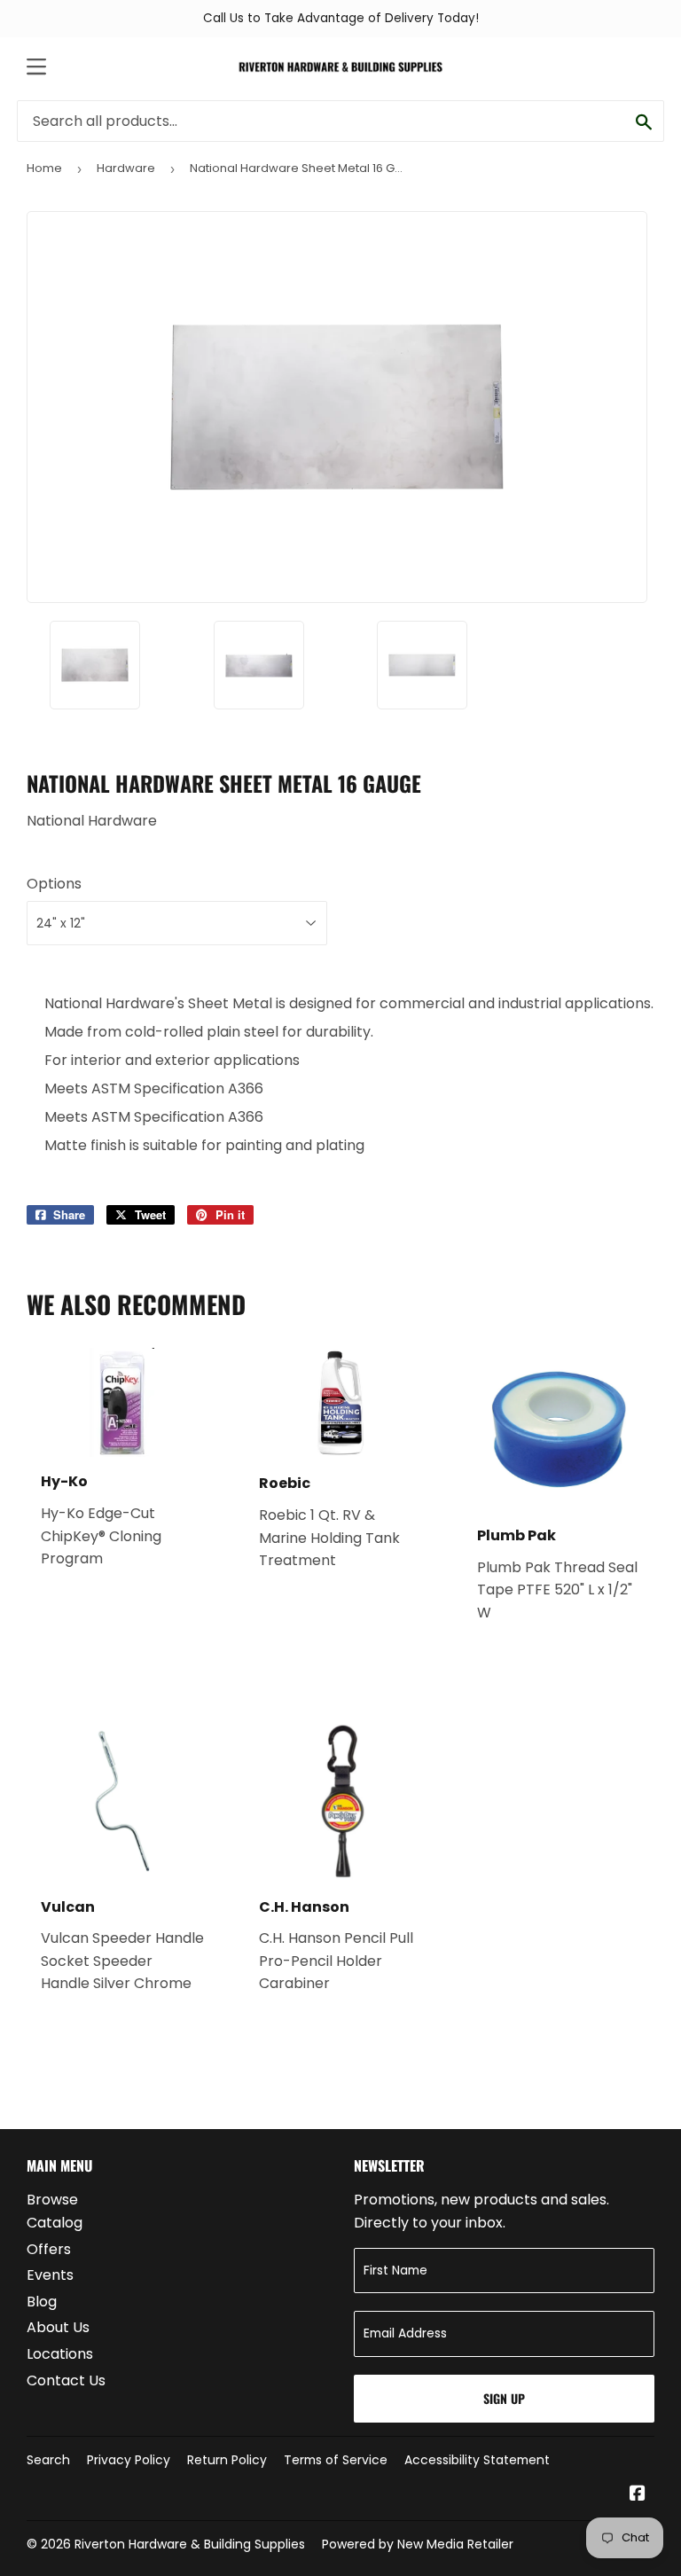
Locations (60, 2354)
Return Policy (227, 2460)
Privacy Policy (129, 2460)
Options (54, 884)
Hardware (126, 168)
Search (48, 2460)
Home (44, 168)
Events (50, 2275)
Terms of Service (336, 2460)
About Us (58, 2327)
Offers (49, 2249)
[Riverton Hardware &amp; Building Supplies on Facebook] (638, 2495)
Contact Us (66, 2380)
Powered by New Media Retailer (418, 2544)
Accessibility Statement (477, 2460)
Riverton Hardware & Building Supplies (190, 2544)
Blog (42, 2302)
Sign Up (504, 2398)
